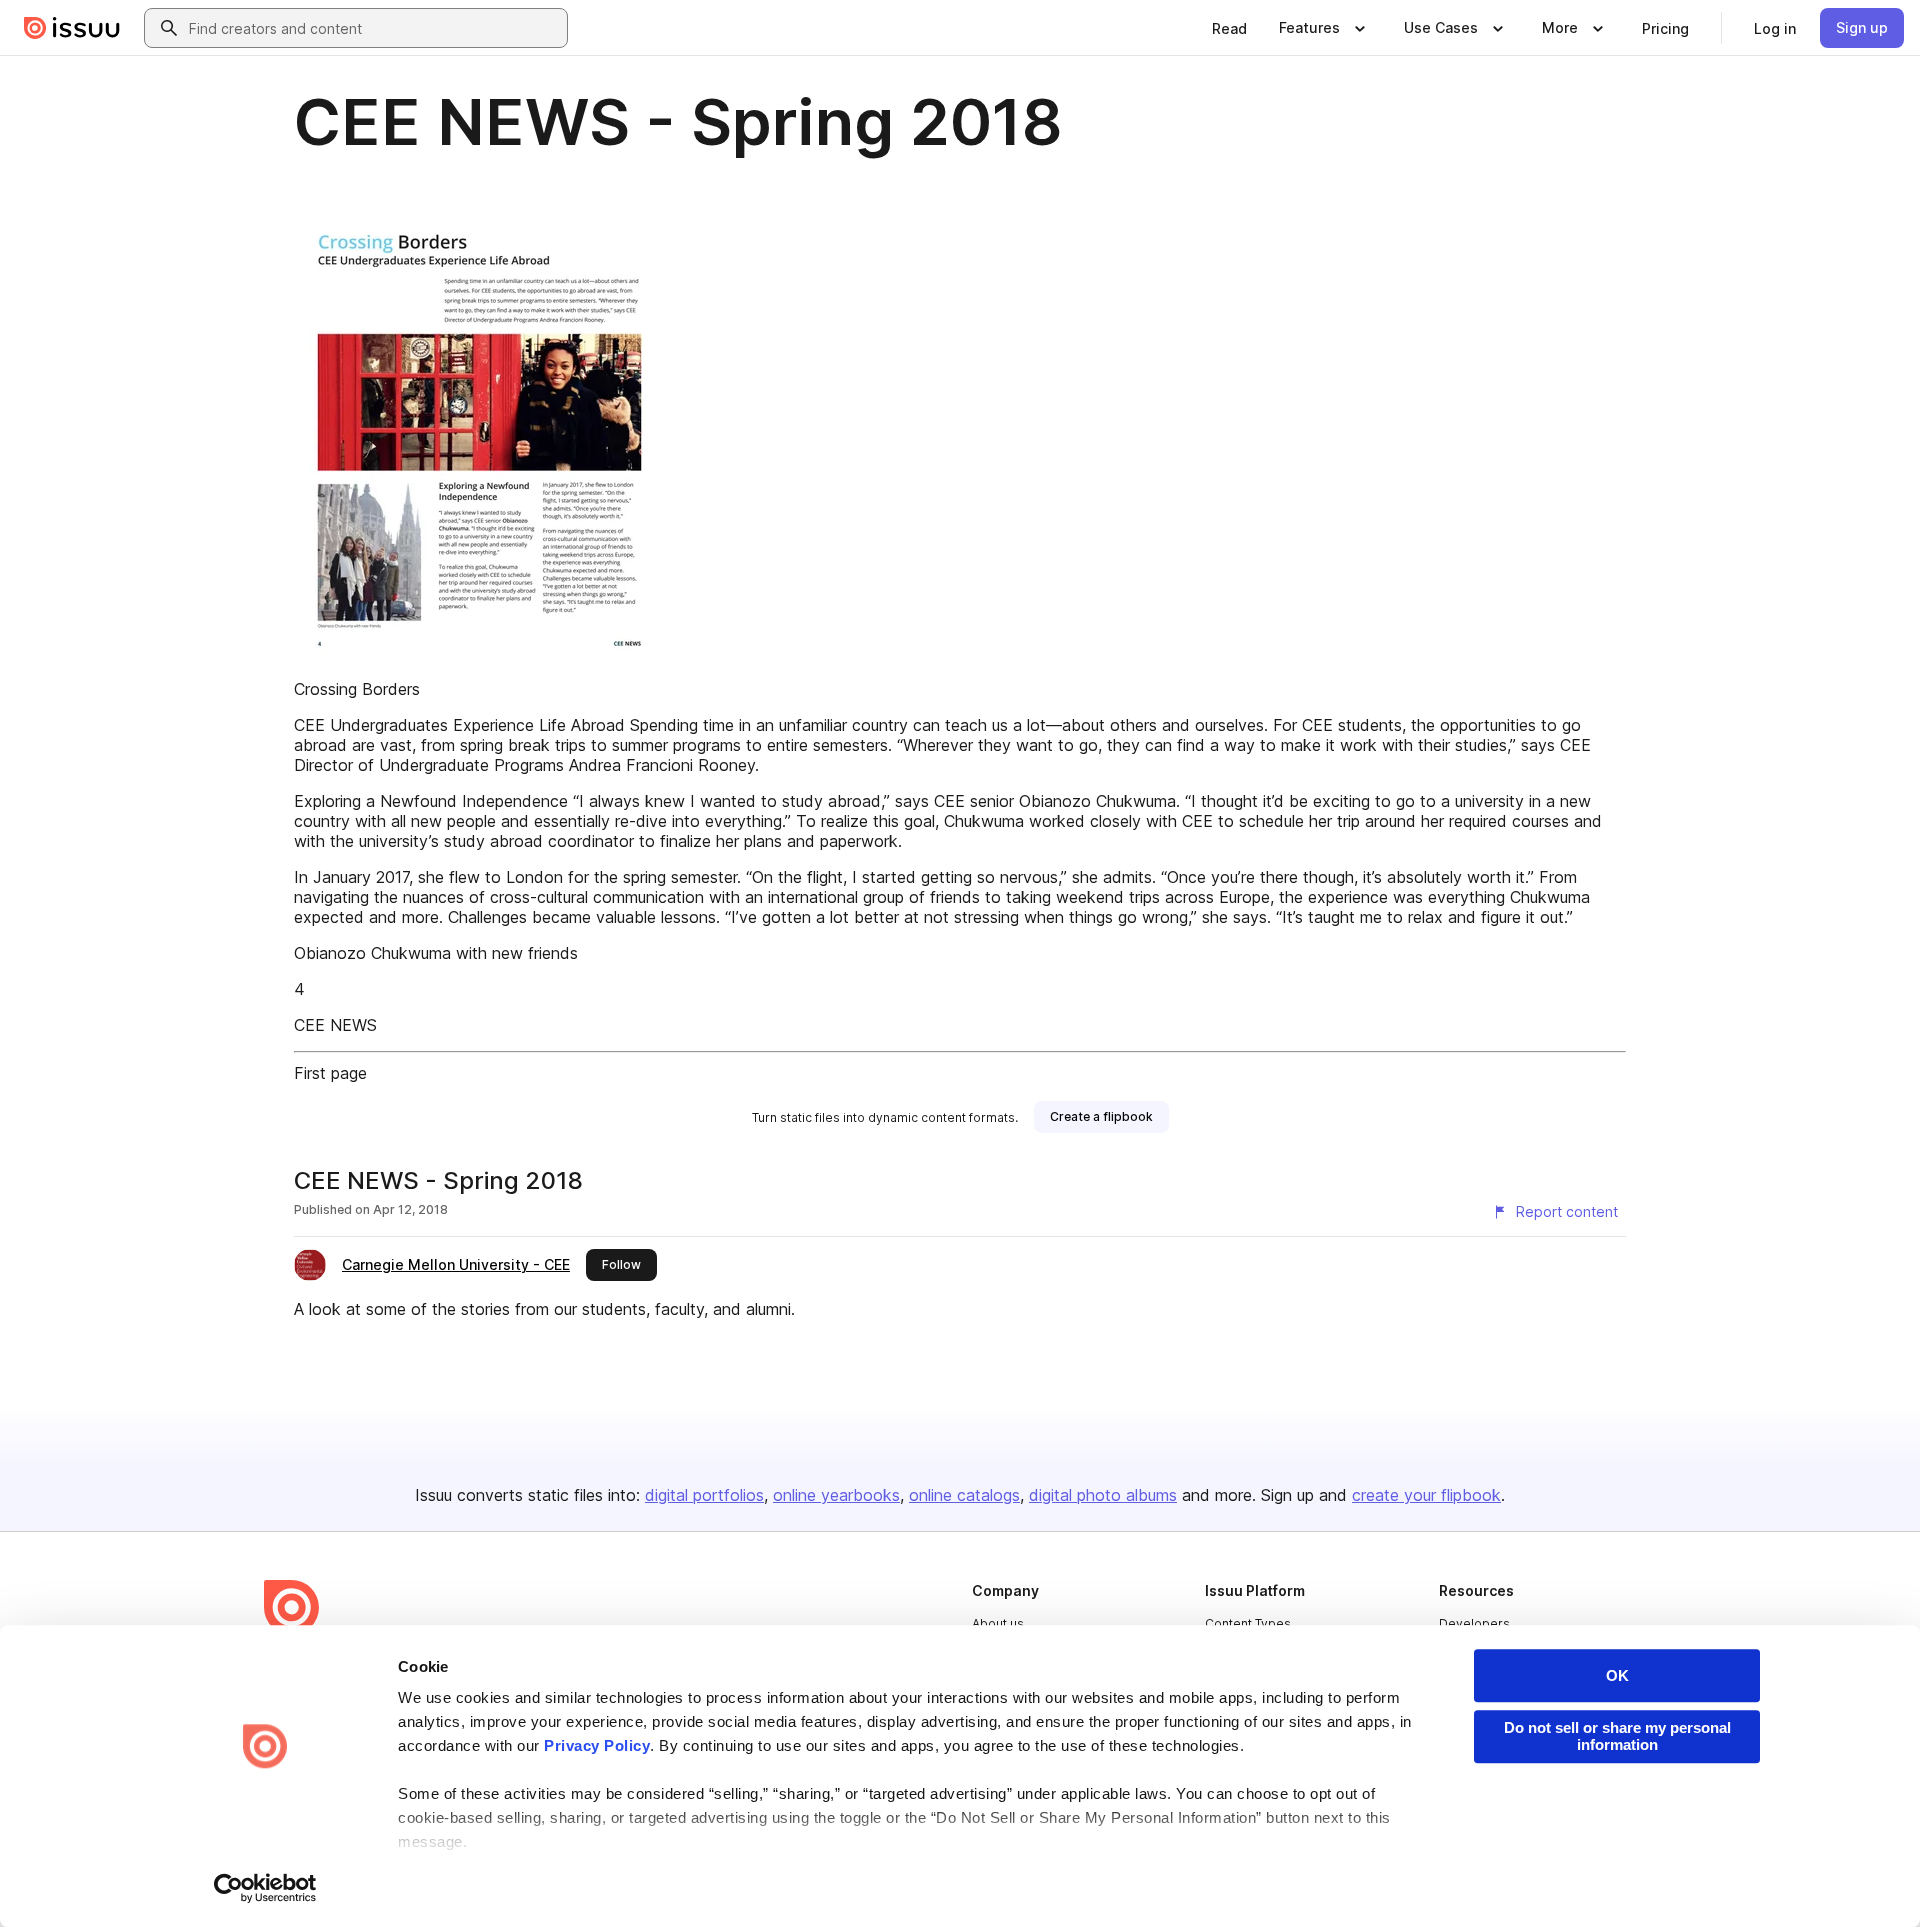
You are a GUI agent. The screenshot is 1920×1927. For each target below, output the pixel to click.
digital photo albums (1103, 1495)
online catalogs (964, 1495)
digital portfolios (704, 1495)
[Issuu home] (72, 28)
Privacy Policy (597, 1745)
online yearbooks (836, 1495)
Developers (1474, 1623)
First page (330, 1073)
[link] (1229, 28)
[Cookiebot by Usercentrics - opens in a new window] (265, 1888)
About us (998, 1623)
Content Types (1248, 1623)
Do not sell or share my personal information (1617, 1736)
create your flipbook (1426, 1495)
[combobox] (374, 28)
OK (1617, 1675)
